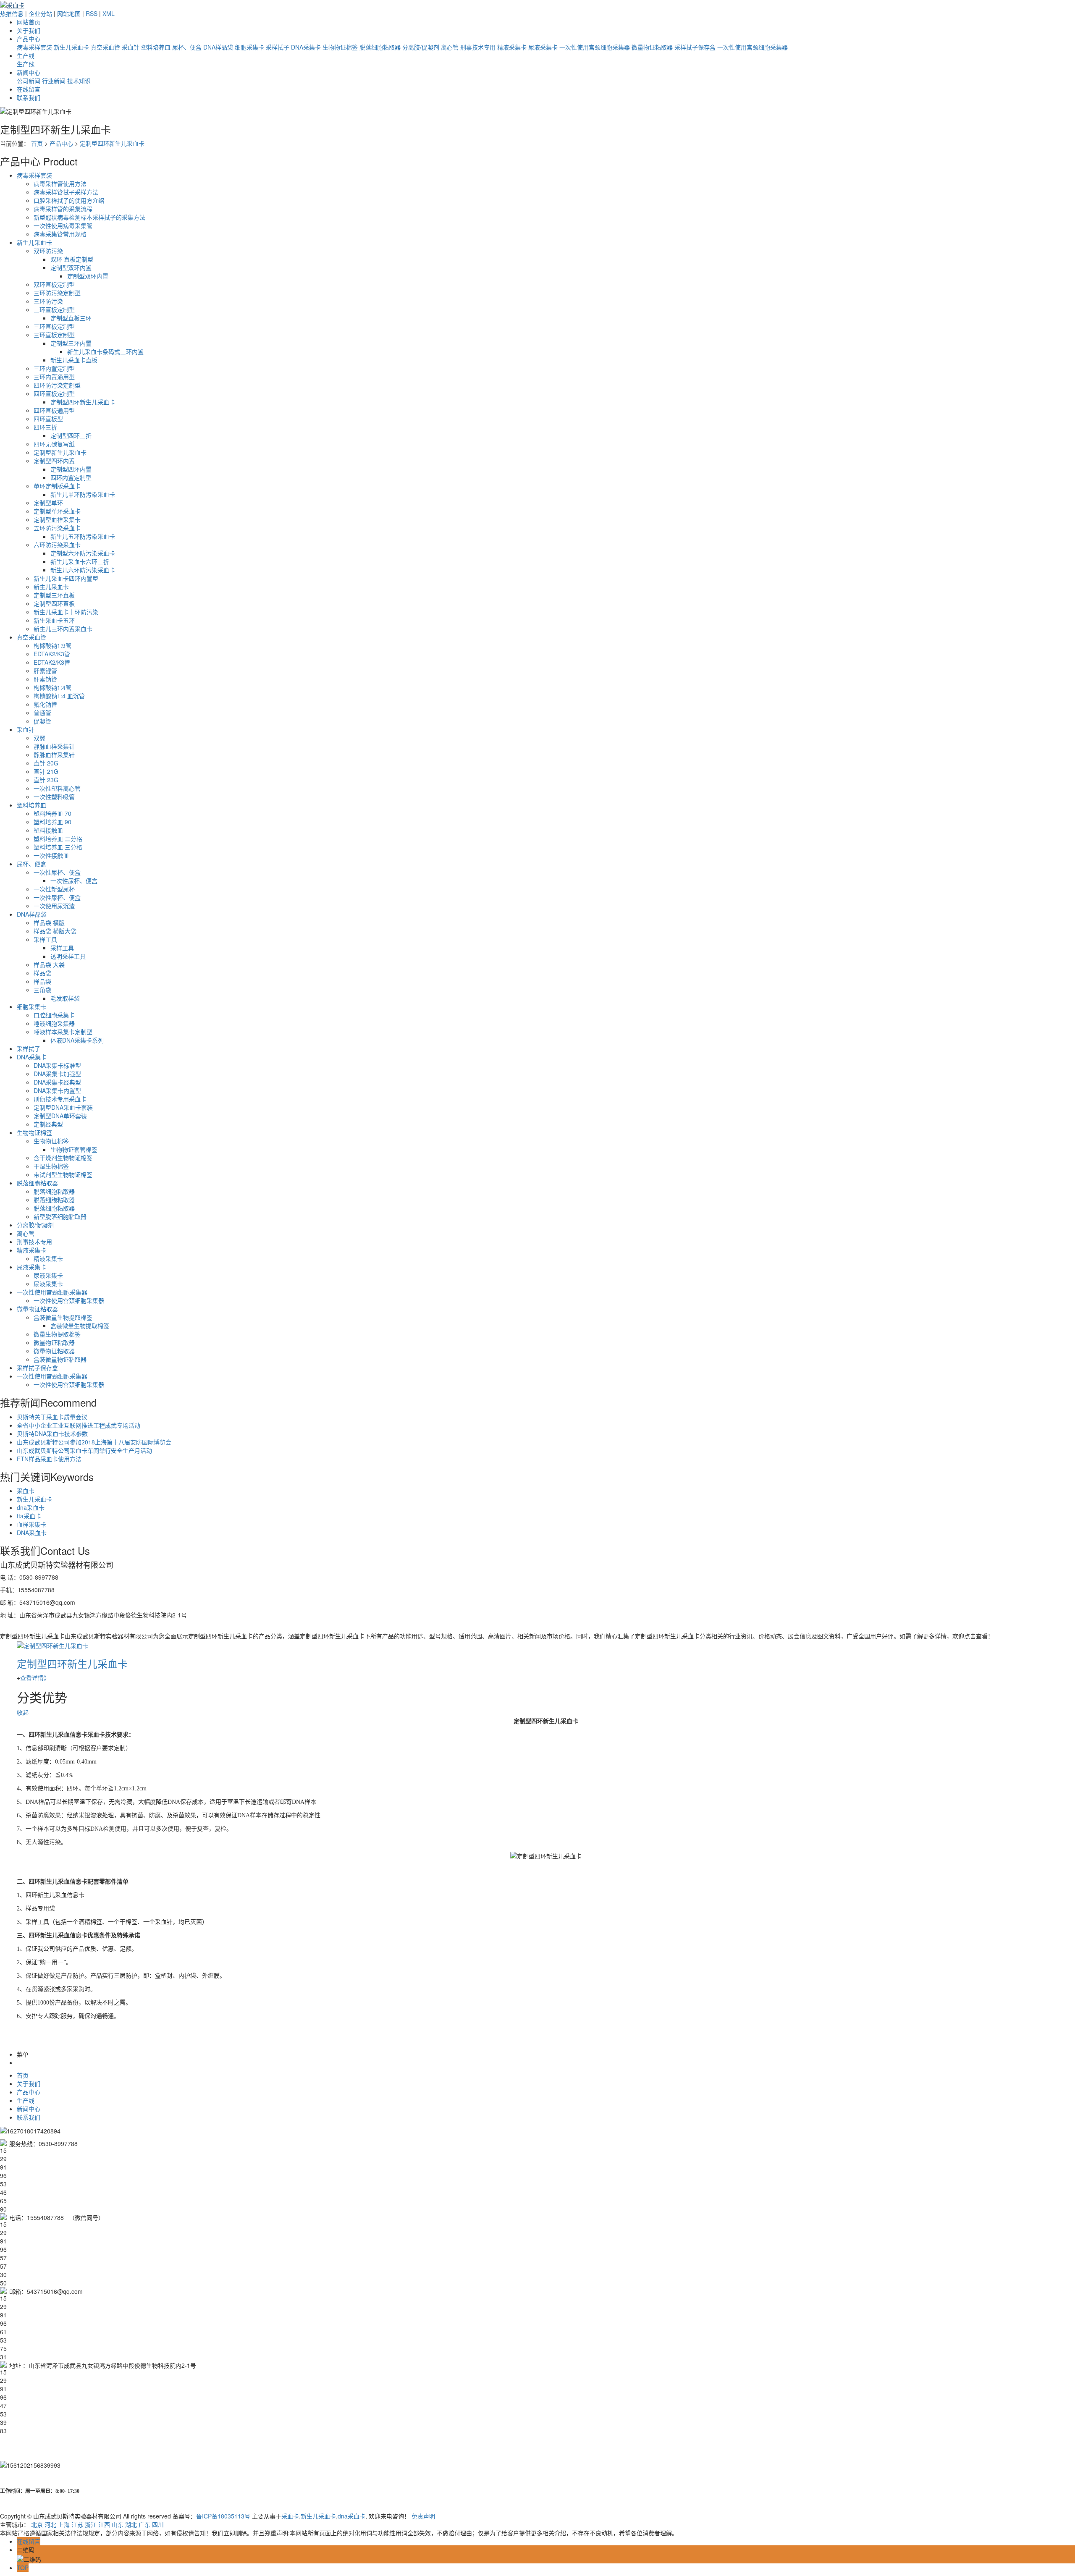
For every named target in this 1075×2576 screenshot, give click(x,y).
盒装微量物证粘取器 (60, 1359)
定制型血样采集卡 (57, 519)
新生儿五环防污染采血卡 (83, 536)
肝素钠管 (45, 679)
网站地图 (69, 13)
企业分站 (40, 13)
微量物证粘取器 (652, 47)
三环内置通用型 (54, 377)
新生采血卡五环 (54, 620)
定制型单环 (48, 503)
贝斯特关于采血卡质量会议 (52, 1417)
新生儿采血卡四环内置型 (66, 578)
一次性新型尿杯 (54, 889)
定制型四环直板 (54, 603)
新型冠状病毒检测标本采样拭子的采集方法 (89, 217)
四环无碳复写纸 (54, 444)
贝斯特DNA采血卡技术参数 (52, 1433)
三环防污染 (48, 301)
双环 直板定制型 (72, 259)
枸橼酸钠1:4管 (52, 687)
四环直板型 (48, 419)
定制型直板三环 (71, 318)
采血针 (131, 47)
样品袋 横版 (49, 922)
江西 (104, 2524)
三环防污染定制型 (57, 293)
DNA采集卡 (306, 47)
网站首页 (29, 22)
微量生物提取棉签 (57, 1334)
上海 (64, 2524)
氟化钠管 (45, 704)
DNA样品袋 (218, 47)
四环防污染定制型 (57, 385)
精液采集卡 (512, 47)
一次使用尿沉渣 (54, 906)
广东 (144, 2524)
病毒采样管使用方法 (60, 183)
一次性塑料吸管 (54, 797)
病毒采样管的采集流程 (63, 209)
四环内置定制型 (71, 477)
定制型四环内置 (54, 461)
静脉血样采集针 (54, 746)
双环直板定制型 (54, 284)
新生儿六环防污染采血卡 (83, 570)
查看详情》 (35, 1677)
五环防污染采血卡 (57, 528)
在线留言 (29, 89)
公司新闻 (29, 81)
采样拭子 (278, 47)
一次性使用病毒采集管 (63, 225)
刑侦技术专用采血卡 (60, 1099)
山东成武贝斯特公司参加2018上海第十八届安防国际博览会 (94, 1442)
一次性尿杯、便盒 (57, 872)
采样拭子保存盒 (695, 47)
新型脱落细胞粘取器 (60, 1216)
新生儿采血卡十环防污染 (66, 612)
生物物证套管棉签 (74, 1149)
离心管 (450, 47)
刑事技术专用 (478, 47)
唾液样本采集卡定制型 (63, 1032)
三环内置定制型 (54, 368)
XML (109, 13)
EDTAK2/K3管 (52, 654)
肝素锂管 (45, 671)
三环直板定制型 (54, 309)
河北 (50, 2524)
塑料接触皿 (48, 830)
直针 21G (46, 771)
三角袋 (42, 990)
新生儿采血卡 (71, 47)
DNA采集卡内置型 (57, 1090)
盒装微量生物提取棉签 (63, 1317)
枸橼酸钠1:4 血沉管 (59, 696)
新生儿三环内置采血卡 (63, 629)
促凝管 (42, 721)
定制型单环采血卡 (57, 511)
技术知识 (79, 81)
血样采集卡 (31, 1524)
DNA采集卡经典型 (57, 1082)
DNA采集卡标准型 (57, 1065)
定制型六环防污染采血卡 (83, 553)
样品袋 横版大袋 (55, 931)
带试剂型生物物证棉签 (63, 1174)
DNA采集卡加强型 (57, 1074)
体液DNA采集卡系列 (77, 1040)
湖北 (131, 2524)
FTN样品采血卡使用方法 (49, 1459)
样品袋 (42, 973)
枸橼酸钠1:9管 (52, 645)
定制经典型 (48, 1124)
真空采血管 (105, 47)
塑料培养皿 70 (52, 813)
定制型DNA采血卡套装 (63, 1107)
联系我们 (29, 97)
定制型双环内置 (71, 267)
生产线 (26, 55)
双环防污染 (48, 251)
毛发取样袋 (65, 998)
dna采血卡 (31, 1507)
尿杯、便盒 (187, 47)
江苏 (77, 2524)
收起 (23, 1712)
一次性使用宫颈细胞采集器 (595, 47)
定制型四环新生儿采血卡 (112, 143)
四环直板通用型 (54, 410)
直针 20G (46, 763)
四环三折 (45, 427)
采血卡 (26, 1491)
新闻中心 (29, 72)
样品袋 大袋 (49, 964)
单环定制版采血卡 (57, 486)
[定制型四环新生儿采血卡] (52, 1644)
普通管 (42, 713)
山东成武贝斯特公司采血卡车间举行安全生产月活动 (84, 1450)
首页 (37, 143)
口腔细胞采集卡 (54, 1015)
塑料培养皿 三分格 (58, 847)
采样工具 (45, 939)
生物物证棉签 (340, 47)
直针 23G (46, 780)
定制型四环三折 (71, 435)
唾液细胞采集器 (54, 1023)
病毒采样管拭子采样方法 (66, 192)
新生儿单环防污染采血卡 (83, 494)
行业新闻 (54, 81)
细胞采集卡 (249, 47)
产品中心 (29, 39)
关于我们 (29, 30)
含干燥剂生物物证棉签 (63, 1158)
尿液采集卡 (543, 47)
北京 (37, 2524)
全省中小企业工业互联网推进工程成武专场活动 (79, 1425)
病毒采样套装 (34, 47)
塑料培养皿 (156, 47)
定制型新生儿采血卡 (60, 452)
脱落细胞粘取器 (380, 47)
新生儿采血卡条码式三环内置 (105, 351)
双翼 (39, 738)
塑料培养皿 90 (52, 822)
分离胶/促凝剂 (421, 47)
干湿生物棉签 (51, 1166)
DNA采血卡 (32, 1533)
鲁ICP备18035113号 (223, 2516)
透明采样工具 (68, 956)
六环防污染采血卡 (57, 545)
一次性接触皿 (51, 855)
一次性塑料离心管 (57, 788)
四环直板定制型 (54, 393)
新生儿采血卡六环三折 (80, 561)
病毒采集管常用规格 (60, 234)
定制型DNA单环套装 (60, 1116)
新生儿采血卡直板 (74, 360)
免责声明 (423, 2516)
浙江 (91, 2524)
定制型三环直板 (54, 595)
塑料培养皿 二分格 (58, 839)
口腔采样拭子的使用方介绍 (69, 200)
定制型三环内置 (71, 343)
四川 (158, 2524)
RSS (92, 13)
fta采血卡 (29, 1516)
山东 (118, 2524)
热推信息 (12, 13)
